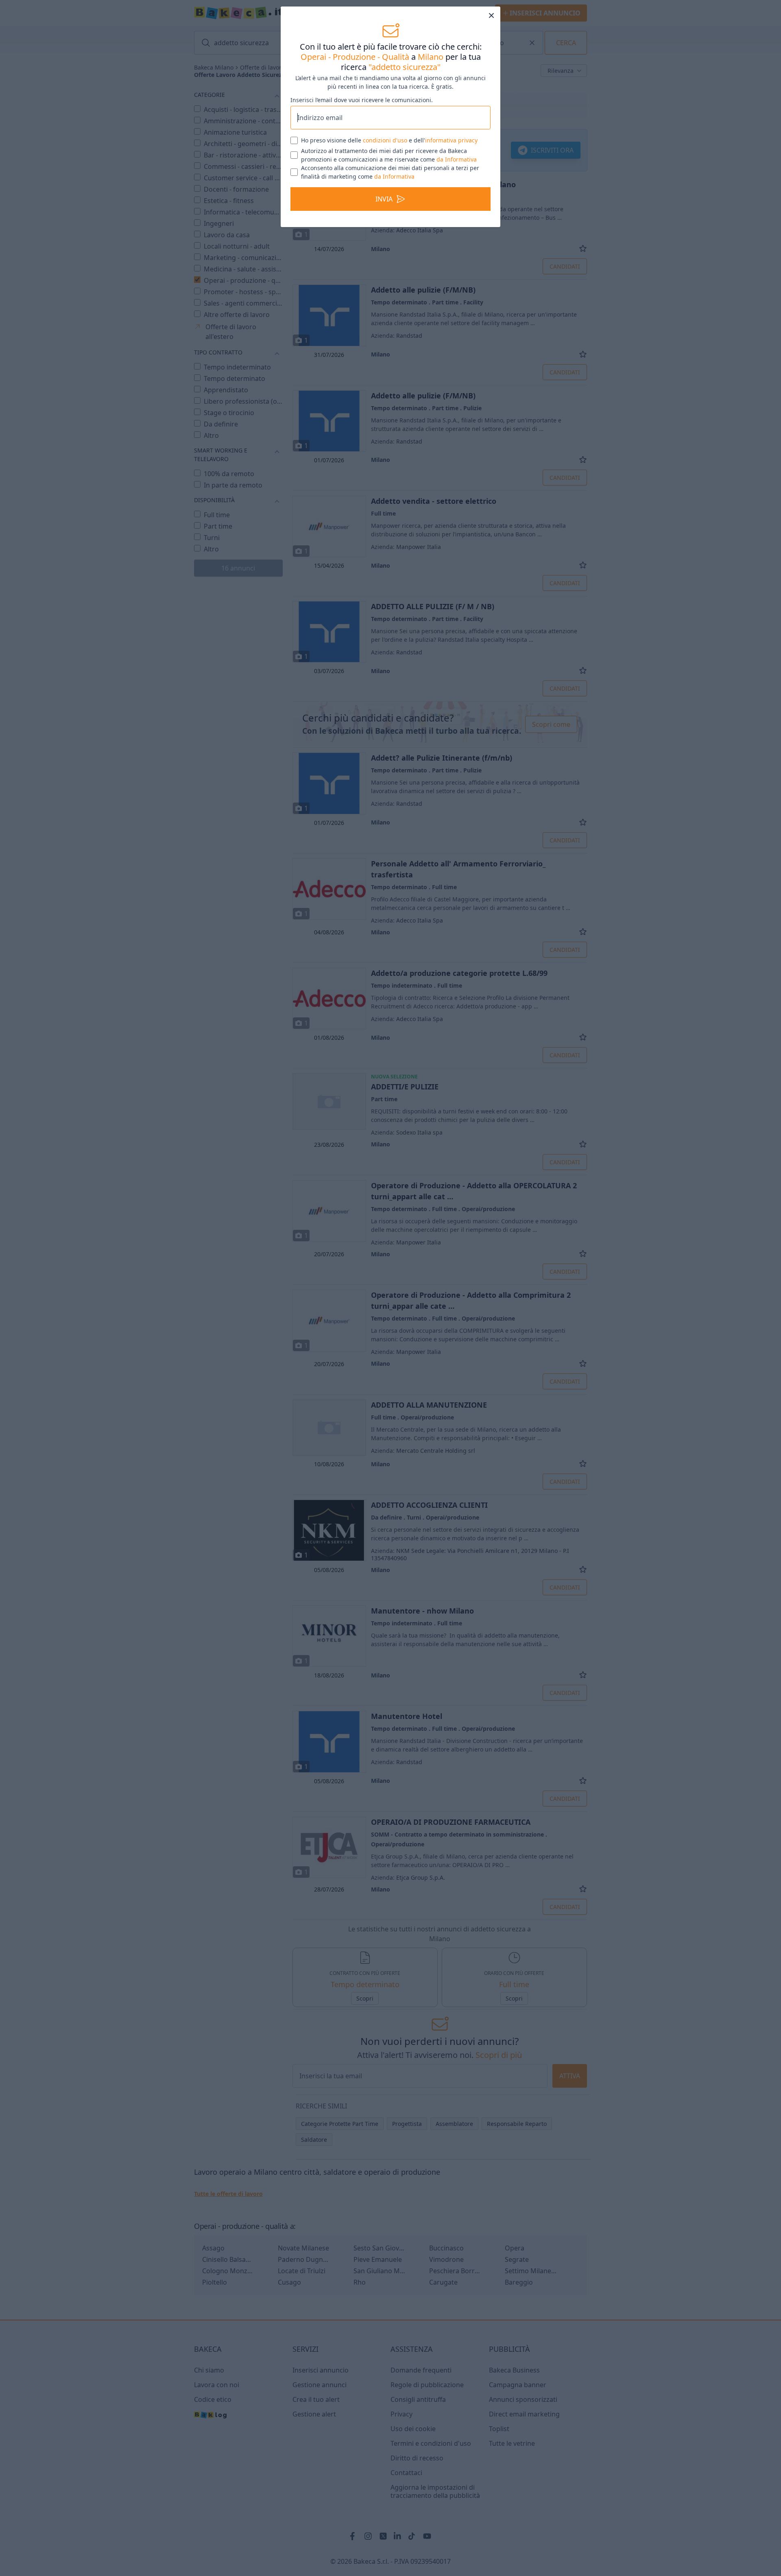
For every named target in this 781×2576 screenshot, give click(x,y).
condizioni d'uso (385, 169)
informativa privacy (451, 169)
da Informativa (457, 188)
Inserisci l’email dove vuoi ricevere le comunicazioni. (362, 100)
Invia (384, 228)
